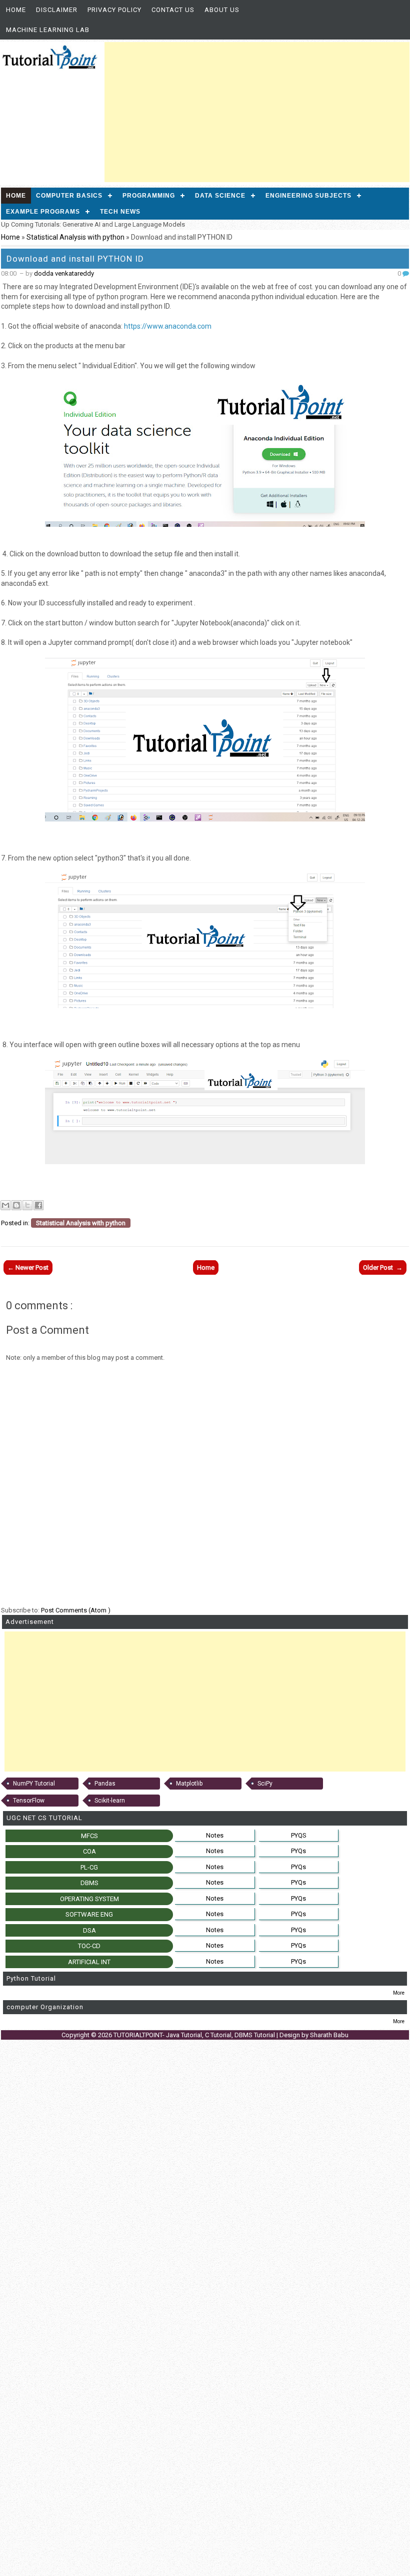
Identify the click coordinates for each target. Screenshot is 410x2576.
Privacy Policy (114, 10)
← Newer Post (28, 1267)
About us (222, 10)
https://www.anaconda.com (168, 326)
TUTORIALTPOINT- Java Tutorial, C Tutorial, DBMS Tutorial (195, 2035)
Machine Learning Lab (48, 30)
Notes (215, 1835)
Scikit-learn (110, 1801)
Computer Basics (69, 196)
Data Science (220, 196)
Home (16, 10)
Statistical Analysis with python (76, 237)
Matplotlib (189, 1784)
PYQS (299, 1835)
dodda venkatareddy (64, 273)
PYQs (298, 1851)
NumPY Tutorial (34, 1784)
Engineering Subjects (308, 196)
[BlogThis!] (16, 1205)
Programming (149, 196)
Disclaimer (57, 10)
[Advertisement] (257, 112)
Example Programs (43, 212)
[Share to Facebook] (38, 1205)
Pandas (105, 1784)
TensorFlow (29, 1801)
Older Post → (383, 1267)
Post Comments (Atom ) (76, 1610)
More (399, 1993)
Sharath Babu (329, 2035)
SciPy (265, 1784)
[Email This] (5, 1205)
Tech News (120, 212)
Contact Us (173, 10)
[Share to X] (27, 1205)
